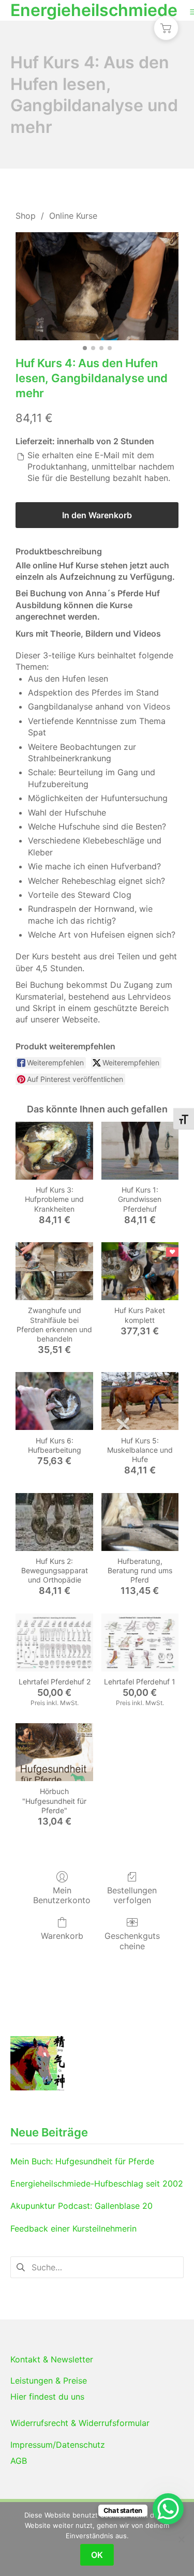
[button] (166, 28)
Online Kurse (73, 216)
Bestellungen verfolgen (132, 1895)
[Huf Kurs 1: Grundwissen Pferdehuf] (140, 1151)
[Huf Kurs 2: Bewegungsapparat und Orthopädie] (54, 1522)
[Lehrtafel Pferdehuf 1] (140, 1643)
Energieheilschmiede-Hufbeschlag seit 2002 (97, 2183)
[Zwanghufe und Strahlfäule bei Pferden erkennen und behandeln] (54, 1271)
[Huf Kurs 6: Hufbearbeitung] (54, 1401)
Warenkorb (62, 1936)
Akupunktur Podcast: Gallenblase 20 (81, 2206)
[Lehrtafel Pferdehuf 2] (54, 1643)
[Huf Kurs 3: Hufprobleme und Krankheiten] (54, 1151)
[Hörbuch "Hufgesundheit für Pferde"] (54, 1752)
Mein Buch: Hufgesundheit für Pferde (82, 2161)
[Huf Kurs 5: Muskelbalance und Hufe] (140, 1401)
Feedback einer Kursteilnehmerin (73, 2228)
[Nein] (181, 2539)
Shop (26, 216)
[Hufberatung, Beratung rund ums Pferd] (140, 1522)
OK (97, 2555)
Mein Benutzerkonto (62, 1895)
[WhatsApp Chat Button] (168, 2509)
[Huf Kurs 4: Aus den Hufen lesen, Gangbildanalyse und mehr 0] (97, 287)
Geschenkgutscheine (132, 1941)
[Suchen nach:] (97, 2266)
